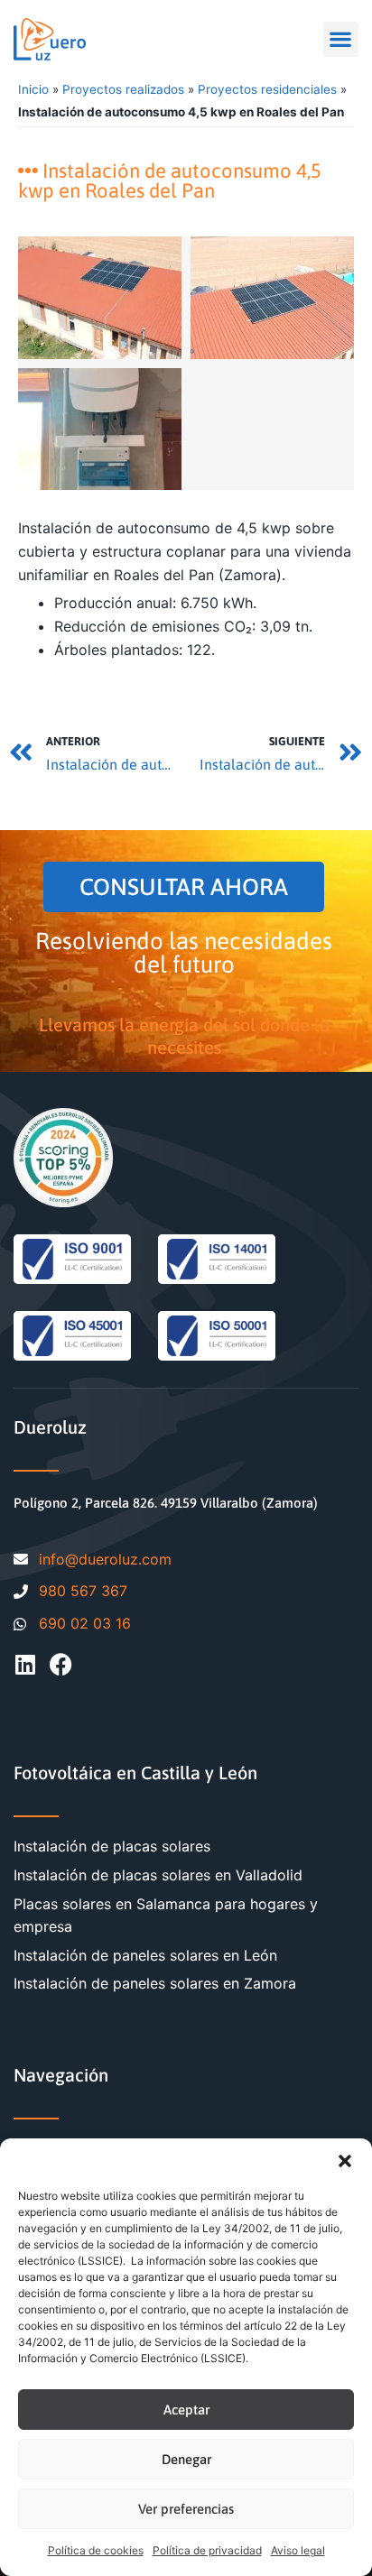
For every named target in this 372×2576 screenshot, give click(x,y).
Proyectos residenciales (267, 89)
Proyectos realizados (123, 89)
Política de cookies (96, 2550)
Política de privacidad (207, 2550)
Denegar (186, 2459)
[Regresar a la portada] (50, 39)
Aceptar (186, 2410)
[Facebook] (61, 1664)
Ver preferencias (186, 2509)
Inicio (33, 89)
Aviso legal (298, 2550)
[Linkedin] (25, 1664)
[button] (345, 2161)
